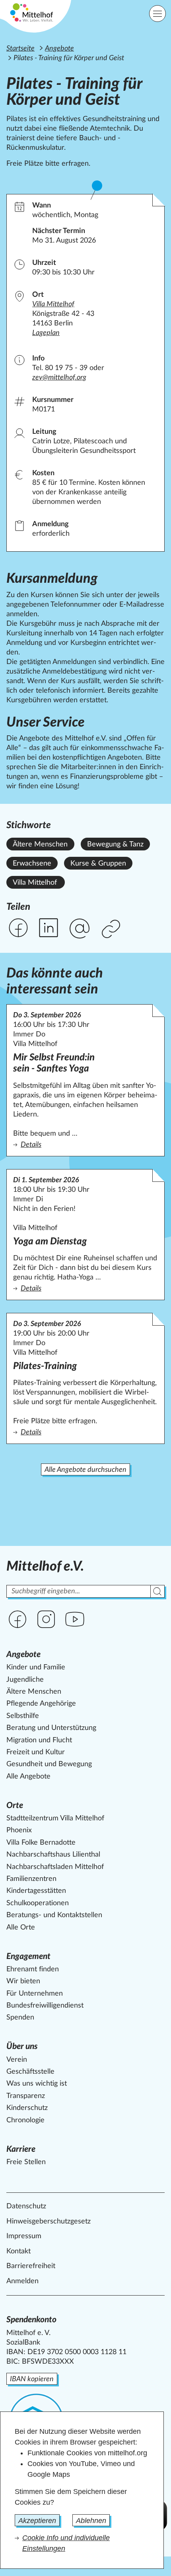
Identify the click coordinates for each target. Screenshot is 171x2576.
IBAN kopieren (32, 2379)
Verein (17, 2060)
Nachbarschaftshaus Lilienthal (53, 1855)
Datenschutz (26, 2206)
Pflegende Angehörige (41, 1704)
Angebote (59, 49)
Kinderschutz (27, 2108)
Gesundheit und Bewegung (49, 1764)
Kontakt (18, 2251)
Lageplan (46, 333)
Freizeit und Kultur (36, 1752)
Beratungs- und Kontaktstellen (54, 1915)
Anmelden (22, 2281)
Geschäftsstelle (30, 2072)
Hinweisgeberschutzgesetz (49, 2221)
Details (85, 1145)
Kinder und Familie (36, 1667)
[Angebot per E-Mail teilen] (80, 929)
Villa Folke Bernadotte (41, 1843)
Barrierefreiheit (31, 2266)
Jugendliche (25, 1680)
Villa (53, 304)
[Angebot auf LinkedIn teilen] (49, 928)
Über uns (22, 2046)
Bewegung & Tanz (115, 844)
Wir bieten (23, 1981)
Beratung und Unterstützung (51, 1728)
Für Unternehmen (35, 1994)
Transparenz (26, 2096)
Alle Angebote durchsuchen (85, 1470)
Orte (15, 1805)
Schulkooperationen (38, 1903)
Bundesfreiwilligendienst (45, 2006)
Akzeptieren (37, 2521)
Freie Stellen (26, 2162)
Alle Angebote (28, 1777)
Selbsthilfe (23, 1716)
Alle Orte (21, 1928)
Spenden (20, 2018)
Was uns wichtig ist (37, 2084)
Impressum (24, 2236)
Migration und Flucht (39, 1740)
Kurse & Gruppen (98, 864)
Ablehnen (91, 2521)
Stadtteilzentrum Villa (55, 1818)
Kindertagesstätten (36, 1891)
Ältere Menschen (40, 844)
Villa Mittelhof (35, 883)
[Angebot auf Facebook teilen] (18, 928)
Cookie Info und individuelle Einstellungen (66, 2543)
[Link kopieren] (112, 930)
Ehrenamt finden (33, 1969)
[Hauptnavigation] (157, 14)
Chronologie (25, 2120)
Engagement (28, 1956)
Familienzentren (31, 1879)
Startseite (20, 49)
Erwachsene (32, 864)
